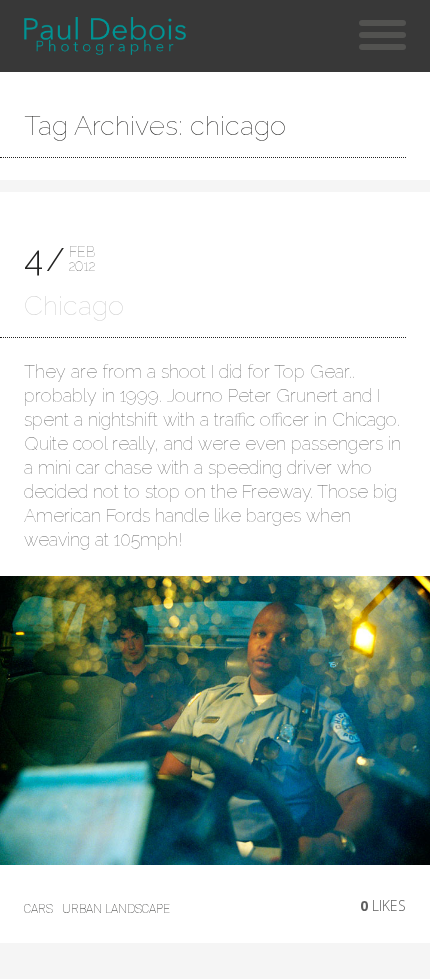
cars (38, 909)
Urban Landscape (116, 909)
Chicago (74, 305)
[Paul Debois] (104, 36)
